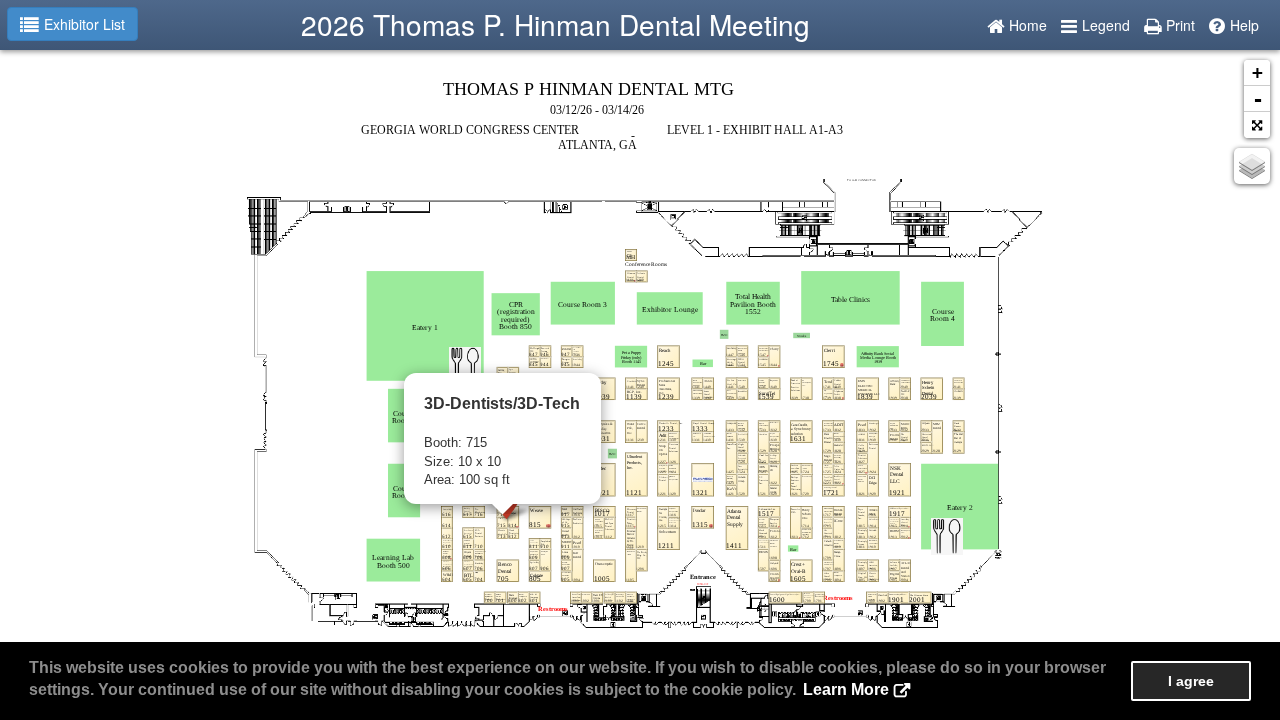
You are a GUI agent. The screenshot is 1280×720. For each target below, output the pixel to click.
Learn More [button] (846, 689)
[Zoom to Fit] (1257, 125)
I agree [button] (1191, 681)
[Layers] (1252, 166)
